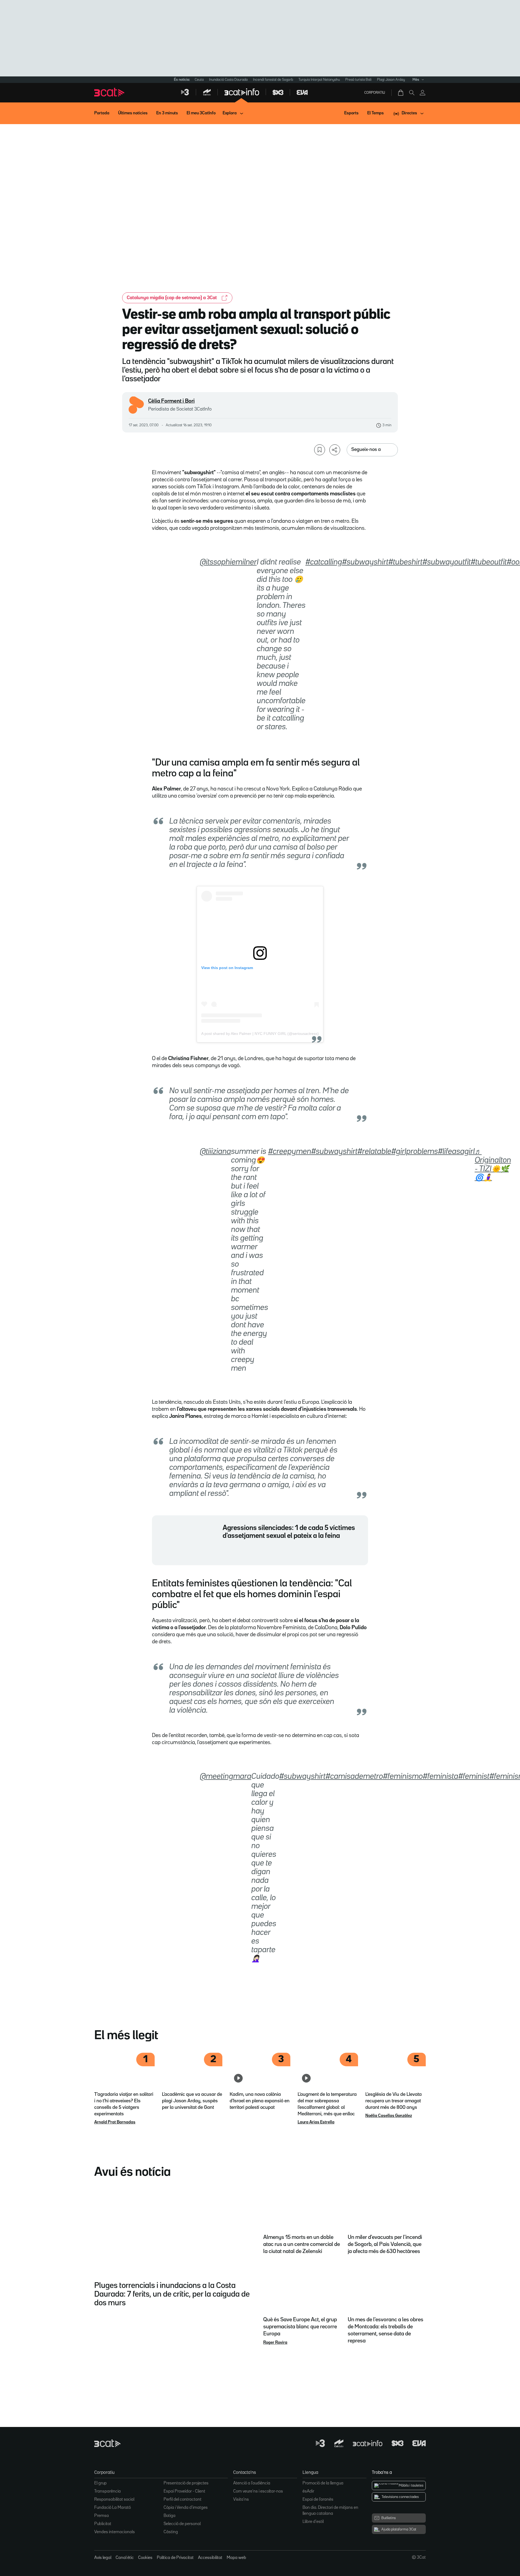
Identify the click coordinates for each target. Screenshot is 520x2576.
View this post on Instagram (227, 968)
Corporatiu (375, 93)
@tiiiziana (215, 1152)
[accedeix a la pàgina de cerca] (412, 93)
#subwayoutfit (447, 562)
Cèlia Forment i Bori (171, 401)
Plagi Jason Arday (391, 80)
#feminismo (403, 1777)
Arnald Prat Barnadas (115, 2122)
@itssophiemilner (228, 562)
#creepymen (290, 1152)
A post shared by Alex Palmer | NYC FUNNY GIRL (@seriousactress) (260, 1034)
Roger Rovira (275, 2343)
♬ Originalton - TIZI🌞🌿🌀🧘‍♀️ (493, 1165)
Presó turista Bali (358, 80)
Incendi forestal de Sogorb (273, 80)
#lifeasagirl (456, 1152)
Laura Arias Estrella (316, 2122)
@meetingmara (226, 1777)
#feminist (474, 1777)
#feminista (441, 1777)
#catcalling (324, 562)
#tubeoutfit (489, 562)
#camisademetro (354, 1777)
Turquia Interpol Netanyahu (319, 80)
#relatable (374, 1152)
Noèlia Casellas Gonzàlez (389, 2116)
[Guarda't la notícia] (320, 450)
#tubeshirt (405, 562)
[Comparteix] (335, 450)
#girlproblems (415, 1152)
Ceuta (199, 80)
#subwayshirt (365, 562)
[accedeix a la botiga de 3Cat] (401, 93)
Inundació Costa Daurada (228, 80)
